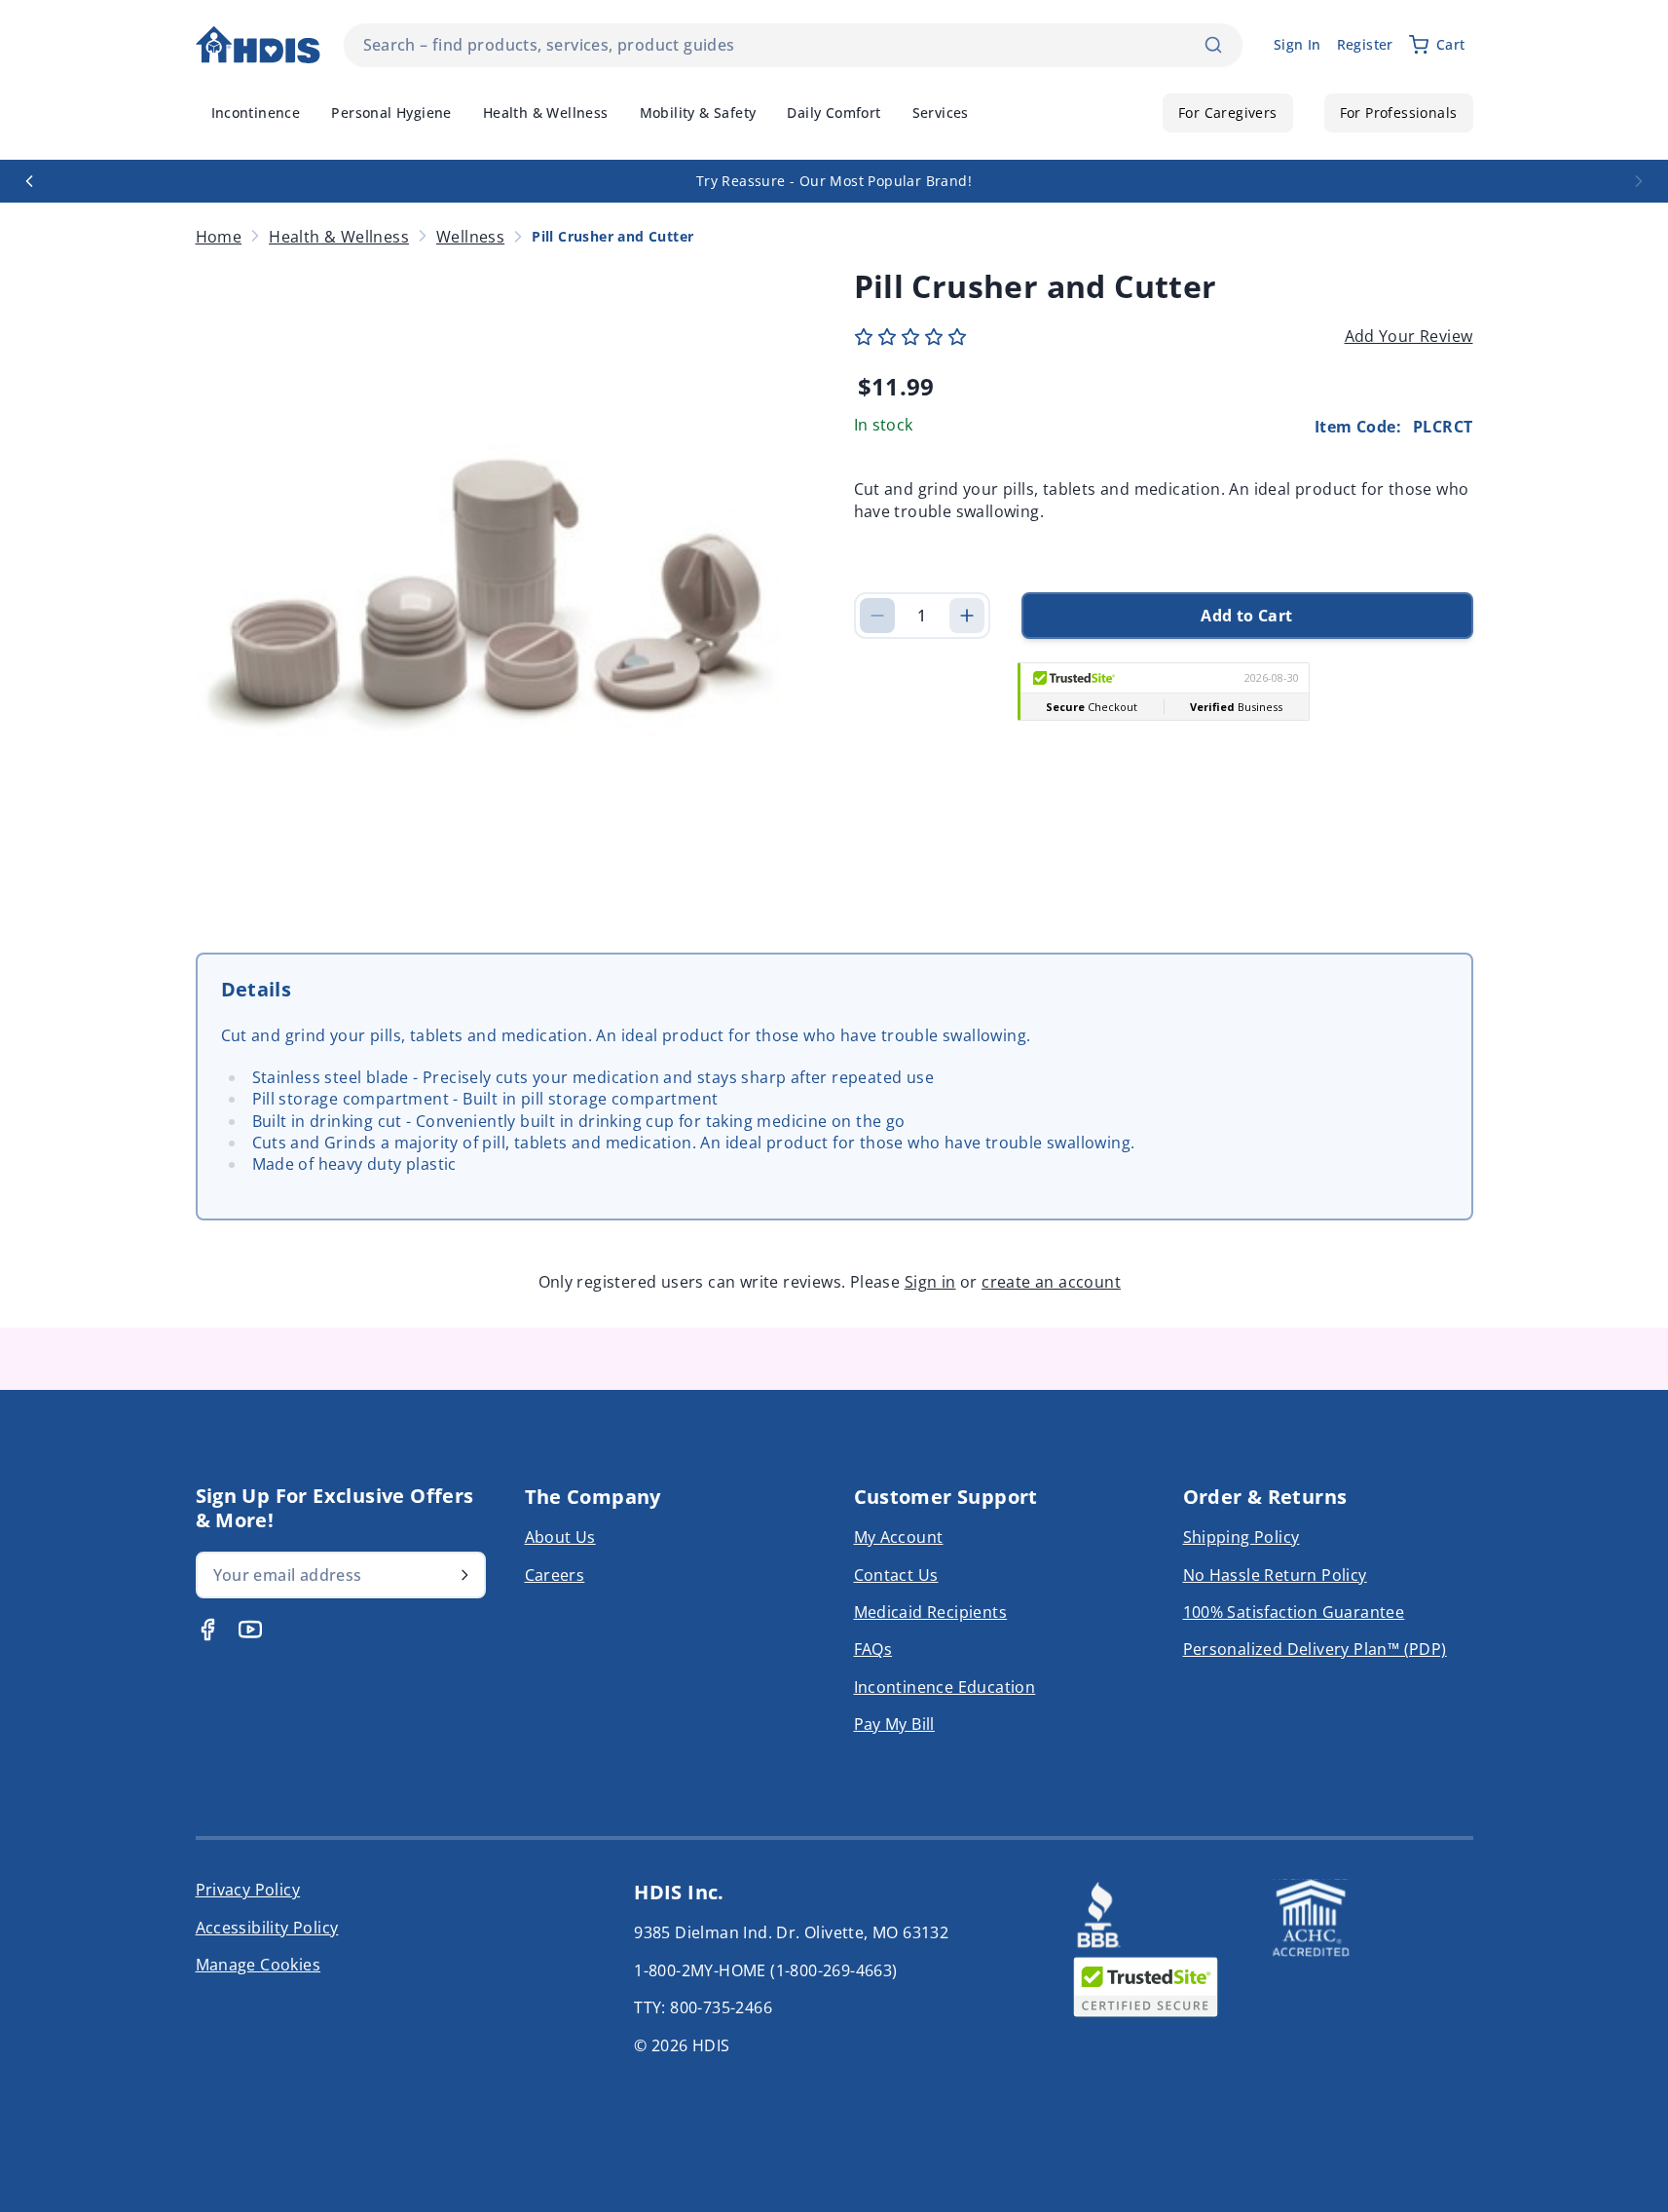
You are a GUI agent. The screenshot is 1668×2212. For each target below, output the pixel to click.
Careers (555, 1575)
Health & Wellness (339, 237)
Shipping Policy (1242, 1537)
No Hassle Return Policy (1275, 1575)
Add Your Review (1409, 336)
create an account (1051, 1282)
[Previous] (29, 181)
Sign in (930, 1282)
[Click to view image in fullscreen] (505, 581)
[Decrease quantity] (877, 616)
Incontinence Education (945, 1687)
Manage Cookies (259, 1965)
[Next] (1639, 181)
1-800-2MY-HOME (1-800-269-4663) (765, 1970)
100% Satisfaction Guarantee (1294, 1612)
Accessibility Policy (267, 1928)
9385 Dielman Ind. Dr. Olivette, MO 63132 (791, 1932)
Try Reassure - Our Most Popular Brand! (834, 181)
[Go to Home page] (258, 45)
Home (219, 237)
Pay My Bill (894, 1724)
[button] (910, 337)
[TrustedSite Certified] (1146, 1987)
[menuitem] (256, 113)
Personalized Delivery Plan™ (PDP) (1315, 1649)
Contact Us (896, 1575)
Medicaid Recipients (931, 1612)
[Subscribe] (464, 1575)
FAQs (873, 1649)
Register (1365, 44)
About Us (560, 1537)
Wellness (470, 237)
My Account (899, 1537)
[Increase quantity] (967, 616)
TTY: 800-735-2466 (703, 2007)
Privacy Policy (248, 1890)
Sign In (1297, 44)
